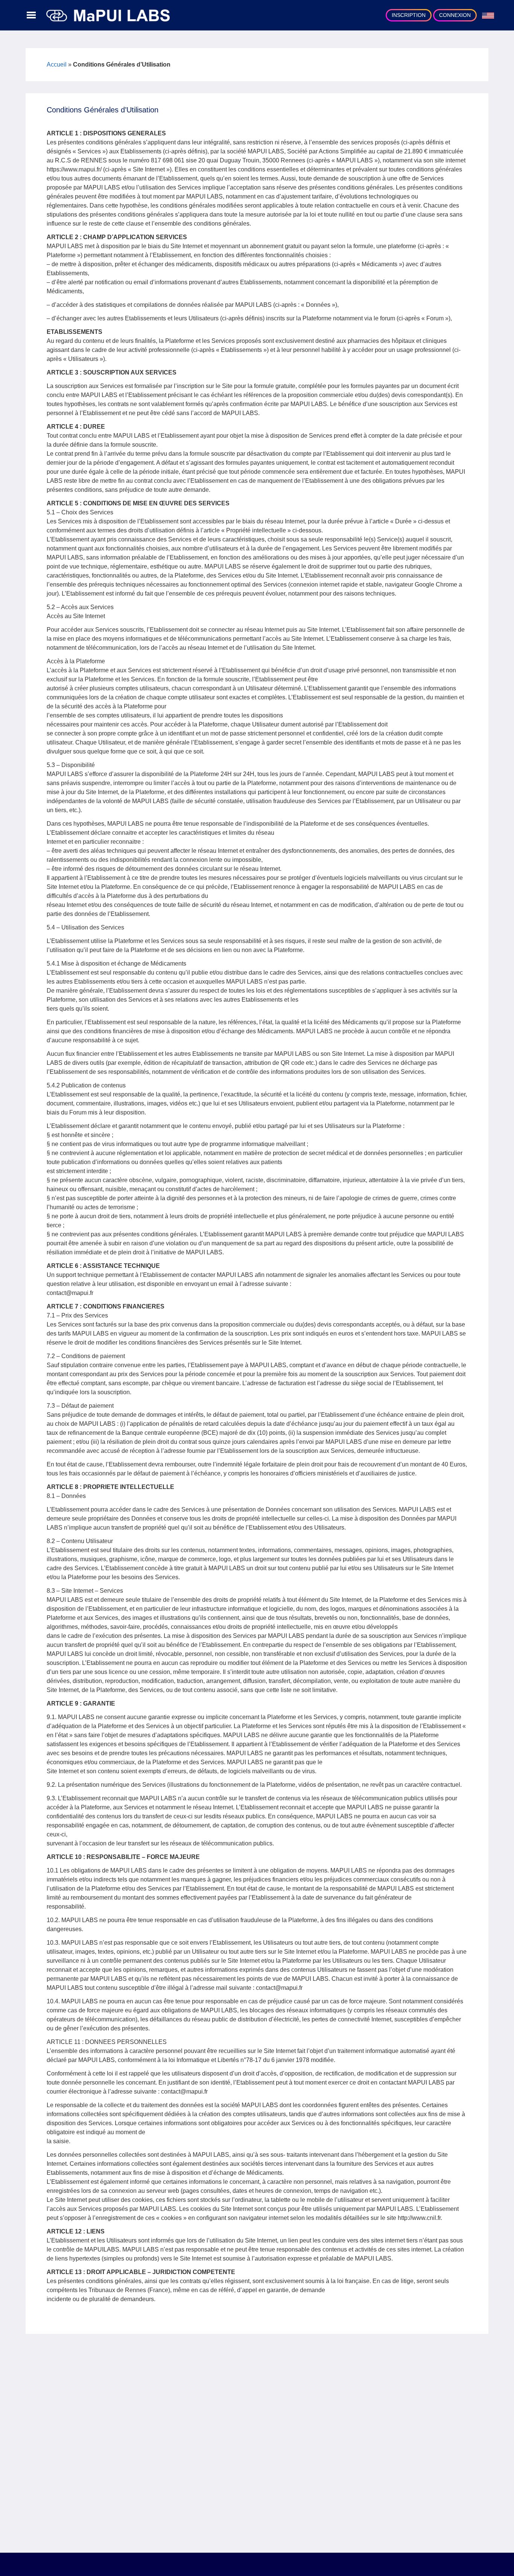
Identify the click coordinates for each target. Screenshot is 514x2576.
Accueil (57, 64)
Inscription (409, 15)
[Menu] (31, 15)
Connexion (455, 15)
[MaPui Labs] (108, 15)
